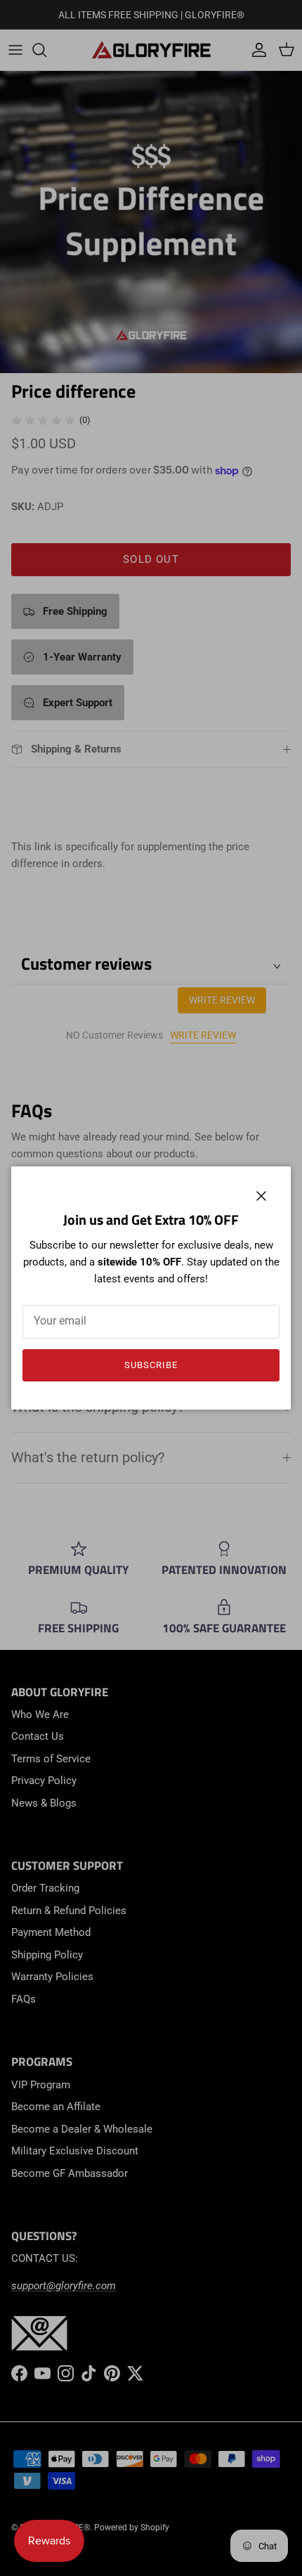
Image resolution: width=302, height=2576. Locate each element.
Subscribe (151, 1365)
